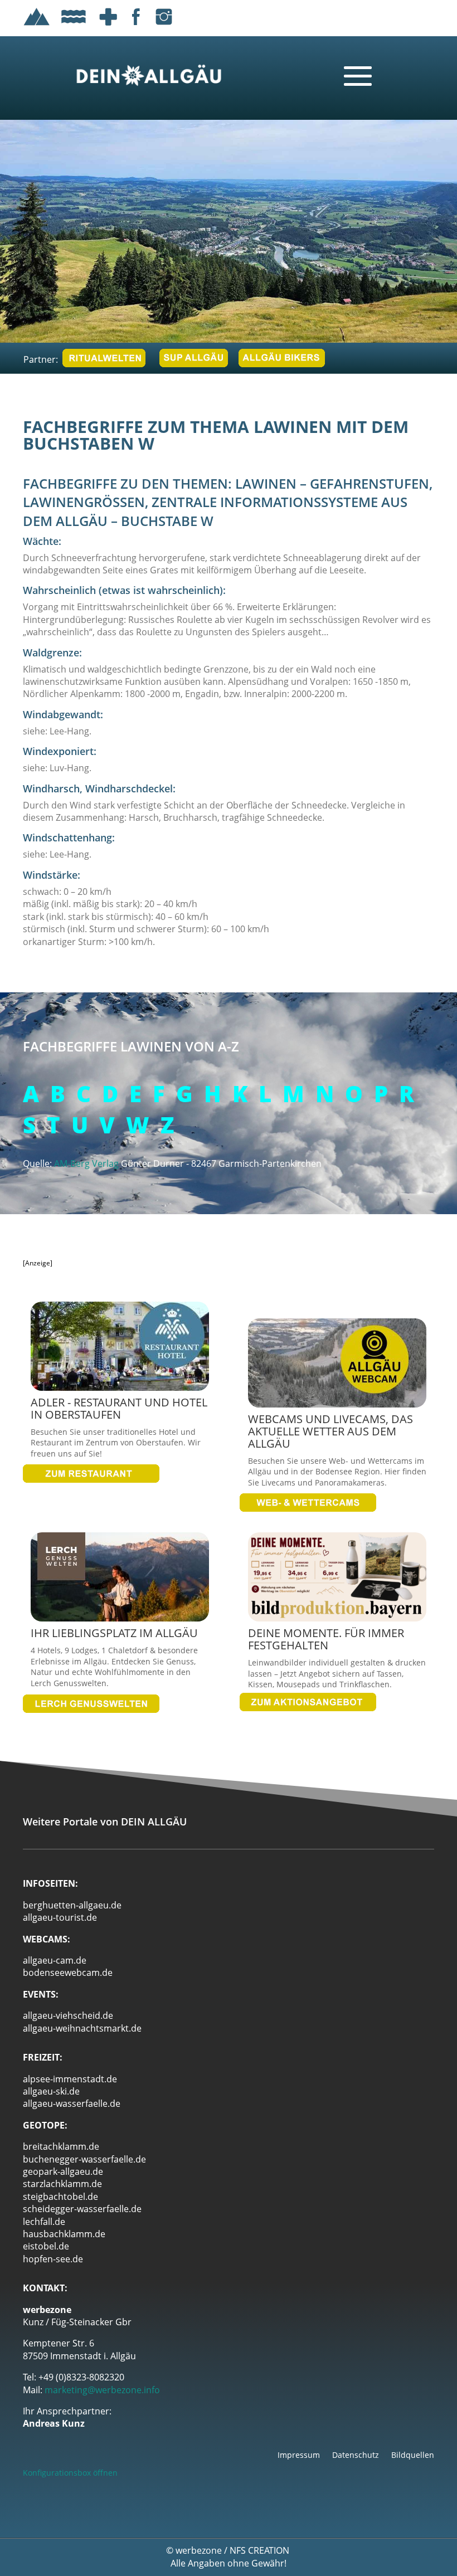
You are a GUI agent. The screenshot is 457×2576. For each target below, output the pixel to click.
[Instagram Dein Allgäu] (164, 27)
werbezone (199, 2550)
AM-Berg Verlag (86, 1163)
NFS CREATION (261, 2550)
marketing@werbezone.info (102, 2390)
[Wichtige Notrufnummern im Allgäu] (108, 27)
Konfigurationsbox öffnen (70, 2473)
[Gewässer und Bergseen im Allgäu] (74, 27)
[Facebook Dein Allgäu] (136, 27)
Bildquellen (413, 2456)
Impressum (299, 2456)
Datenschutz (356, 2456)
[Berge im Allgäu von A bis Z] (37, 27)
